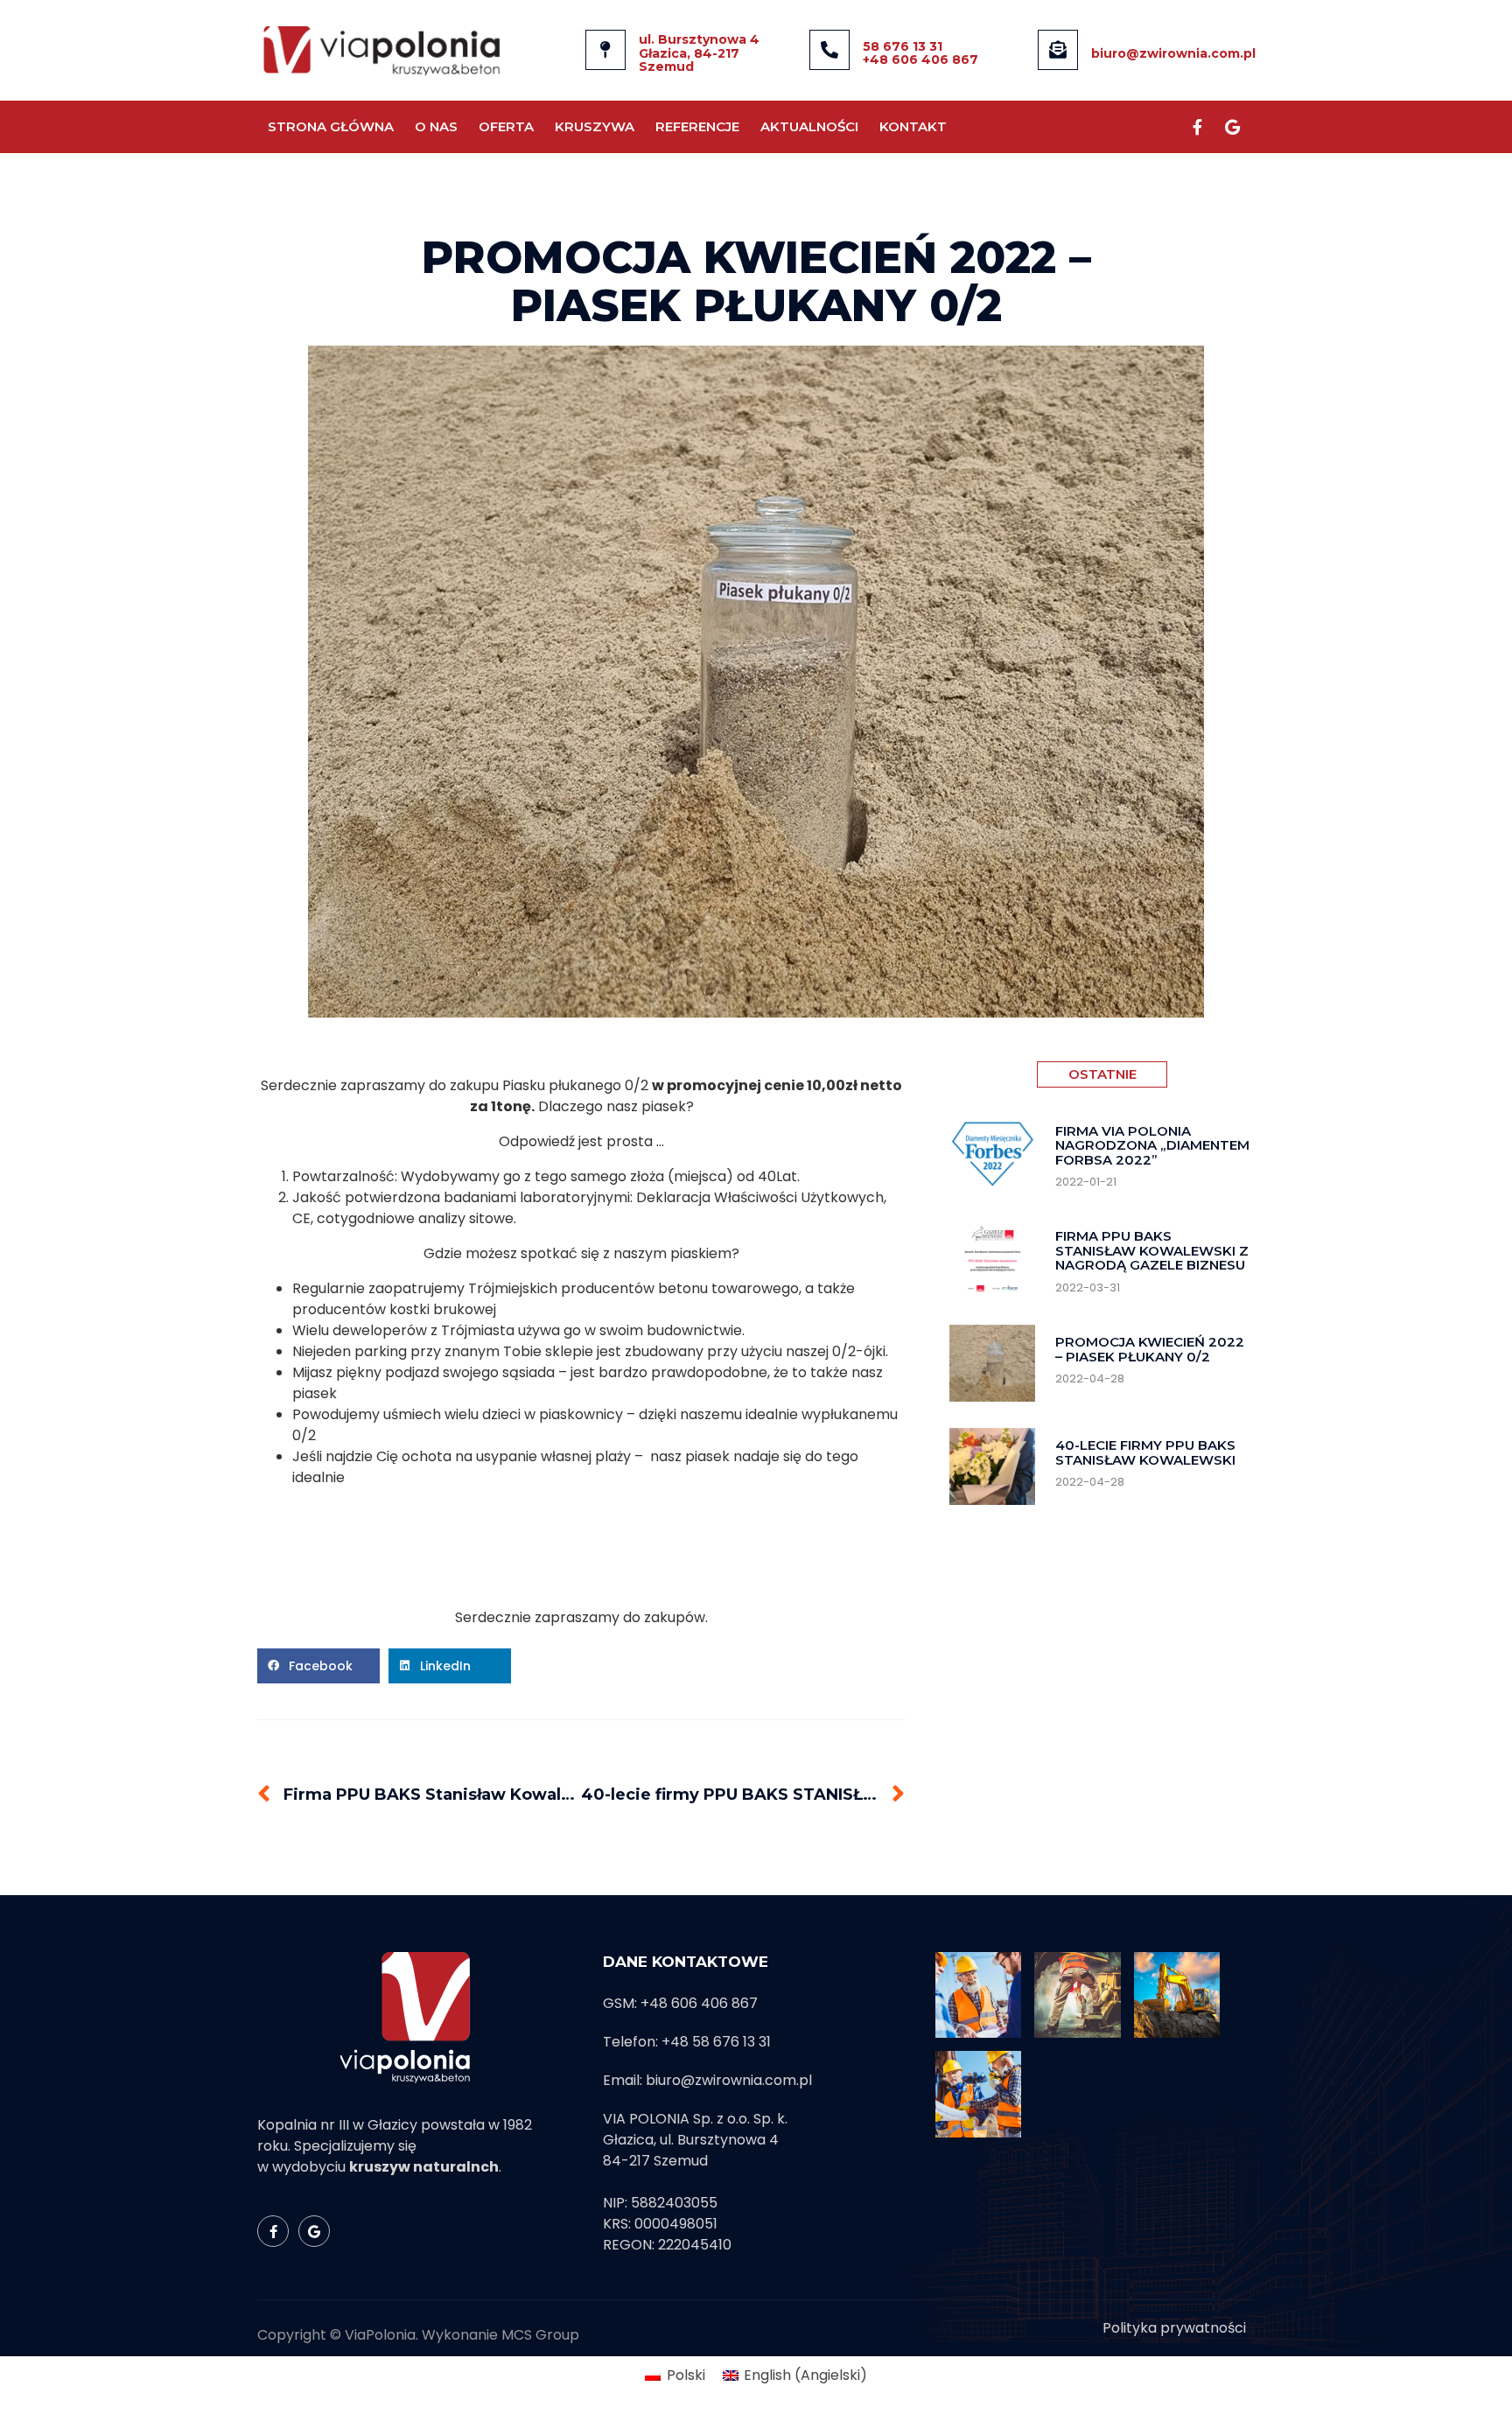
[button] (318, 1666)
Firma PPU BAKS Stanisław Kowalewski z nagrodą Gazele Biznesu (1152, 1250)
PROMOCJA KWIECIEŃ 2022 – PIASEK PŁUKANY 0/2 (1150, 1349)
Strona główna (331, 126)
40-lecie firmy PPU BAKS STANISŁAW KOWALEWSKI (1145, 1452)
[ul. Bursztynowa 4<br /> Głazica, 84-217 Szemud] (605, 50)
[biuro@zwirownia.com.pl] (1058, 50)
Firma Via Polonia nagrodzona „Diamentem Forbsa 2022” (1152, 1145)
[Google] (1232, 127)
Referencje (697, 126)
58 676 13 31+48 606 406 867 (920, 53)
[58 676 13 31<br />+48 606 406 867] (829, 50)
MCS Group (540, 2335)
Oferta (506, 126)
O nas (436, 126)
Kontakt (913, 126)
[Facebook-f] (1197, 127)
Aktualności (809, 126)
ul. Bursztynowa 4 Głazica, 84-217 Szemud (699, 53)
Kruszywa (595, 126)
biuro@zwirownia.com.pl (1173, 53)
